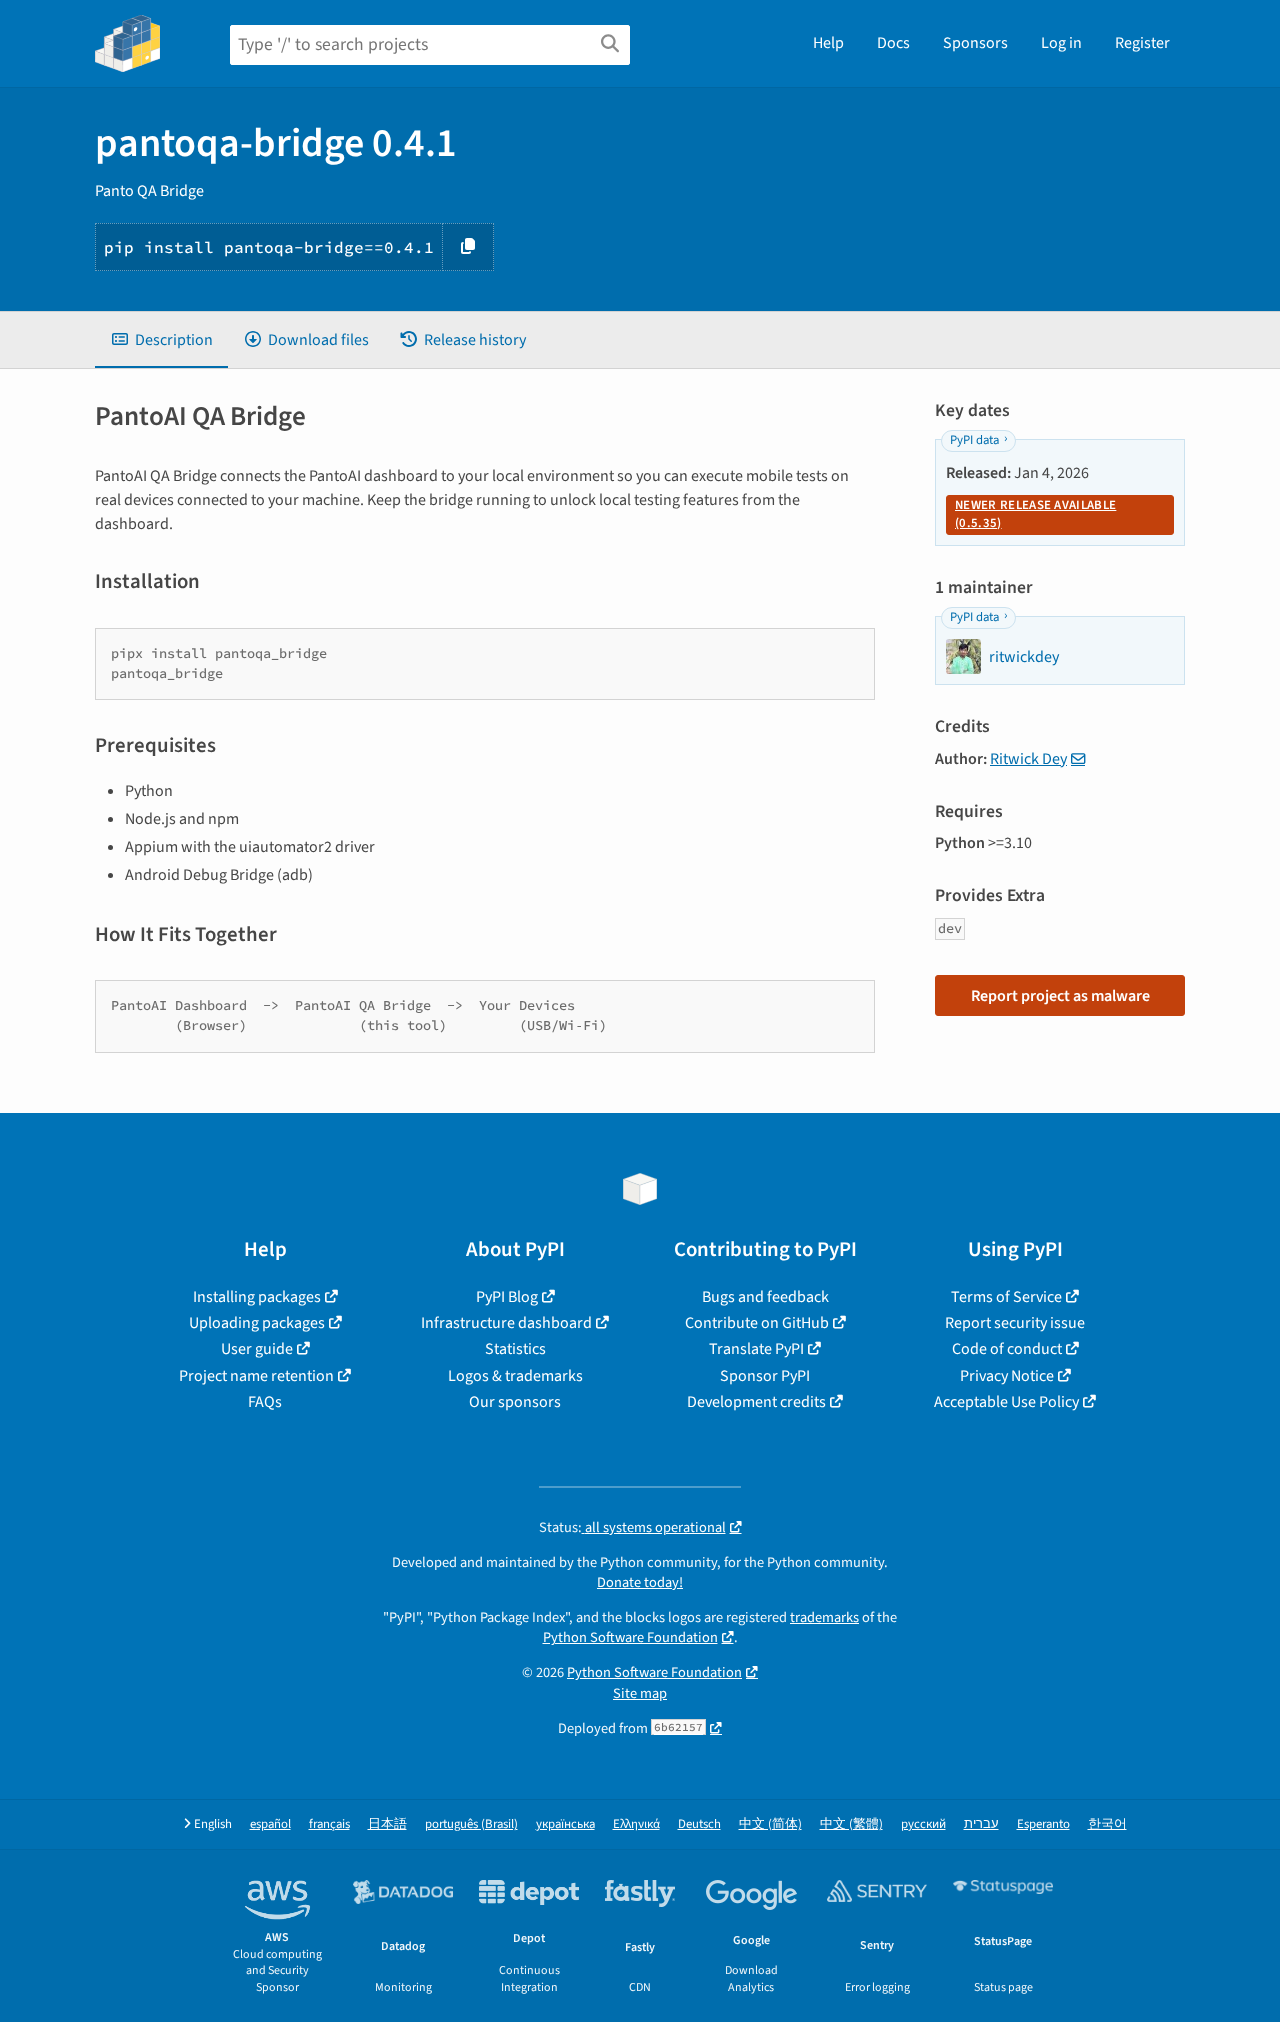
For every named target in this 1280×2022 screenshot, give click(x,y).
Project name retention (256, 1376)
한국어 (1107, 1824)
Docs (893, 43)
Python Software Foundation (630, 1637)
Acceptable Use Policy (1006, 1402)
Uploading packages (257, 1323)
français (329, 1824)
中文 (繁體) (851, 1824)
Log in (1061, 43)
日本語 (387, 1824)
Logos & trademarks (515, 1376)
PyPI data (974, 440)
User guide (257, 1349)
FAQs (265, 1402)
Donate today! (640, 1582)
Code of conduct (1007, 1349)
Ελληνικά (636, 1824)
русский (923, 1824)
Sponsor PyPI (765, 1376)
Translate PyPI (756, 1349)
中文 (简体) (770, 1824)
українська (565, 1824)
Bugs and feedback (765, 1297)
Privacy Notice (1007, 1376)
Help (828, 43)
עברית (981, 1824)
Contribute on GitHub (757, 1323)
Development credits (756, 1402)
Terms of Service (1006, 1297)
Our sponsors (515, 1402)
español (270, 1824)
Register (1142, 43)
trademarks (824, 1617)
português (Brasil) (471, 1824)
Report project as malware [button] (1060, 996)
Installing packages (257, 1297)
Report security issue (1015, 1323)
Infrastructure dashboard (506, 1323)
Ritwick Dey (1028, 759)
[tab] (161, 340)
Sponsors (975, 43)
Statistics (515, 1349)
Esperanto (1043, 1824)
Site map (640, 1693)
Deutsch (699, 1824)
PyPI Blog (507, 1297)
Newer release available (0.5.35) (1035, 514)
